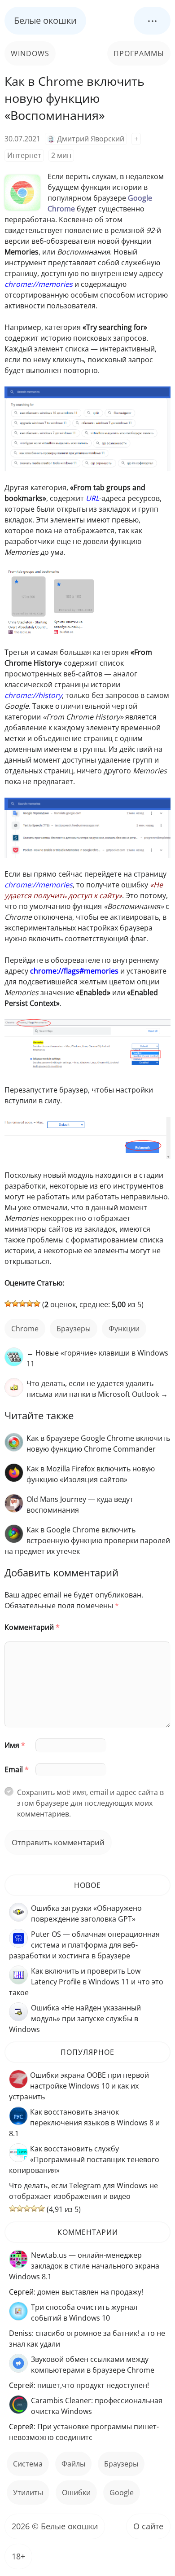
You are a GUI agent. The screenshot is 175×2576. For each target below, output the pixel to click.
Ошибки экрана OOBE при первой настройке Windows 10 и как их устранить (79, 2086)
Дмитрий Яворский (91, 139)
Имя (15, 1745)
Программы (139, 53)
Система (28, 2464)
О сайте (148, 2526)
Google (122, 2493)
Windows (30, 53)
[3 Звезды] (22, 1303)
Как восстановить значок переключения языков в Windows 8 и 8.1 (84, 2123)
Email (17, 1769)
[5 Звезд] (37, 1303)
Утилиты (28, 2493)
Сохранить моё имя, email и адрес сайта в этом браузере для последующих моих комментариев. (90, 1803)
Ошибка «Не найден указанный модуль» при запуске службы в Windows (75, 2019)
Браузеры (74, 1329)
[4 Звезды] (30, 1303)
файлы (73, 2464)
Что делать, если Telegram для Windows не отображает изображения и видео (83, 2191)
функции (124, 1329)
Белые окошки (45, 20)
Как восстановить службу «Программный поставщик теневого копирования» (84, 2159)
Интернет (24, 155)
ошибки (76, 2493)
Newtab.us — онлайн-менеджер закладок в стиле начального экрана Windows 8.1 (84, 2266)
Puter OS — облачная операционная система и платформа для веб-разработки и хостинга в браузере (84, 1945)
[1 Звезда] (8, 1303)
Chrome (25, 1329)
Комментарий (32, 1627)
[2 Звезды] (15, 1303)
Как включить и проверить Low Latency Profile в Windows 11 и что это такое (86, 1982)
